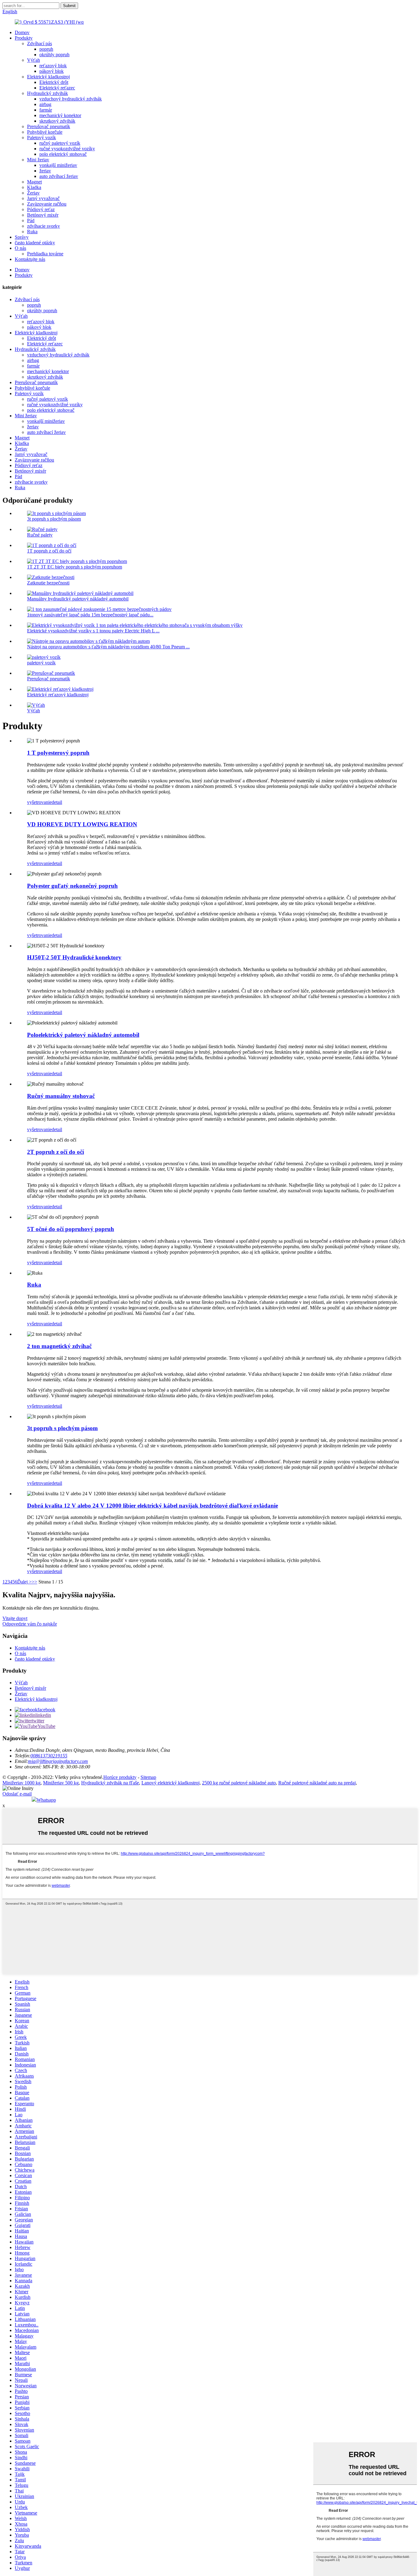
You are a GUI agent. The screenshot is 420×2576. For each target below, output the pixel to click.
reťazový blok (53, 66)
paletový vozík (41, 663)
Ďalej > (24, 1582)
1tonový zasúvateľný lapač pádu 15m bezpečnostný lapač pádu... (90, 615)
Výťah (34, 60)
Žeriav (33, 193)
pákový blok (52, 71)
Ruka (32, 232)
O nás (20, 248)
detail (57, 802)
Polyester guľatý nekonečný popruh (72, 886)
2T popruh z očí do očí (55, 1152)
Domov (22, 32)
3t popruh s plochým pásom (54, 519)
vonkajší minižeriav (58, 165)
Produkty (24, 38)
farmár (46, 110)
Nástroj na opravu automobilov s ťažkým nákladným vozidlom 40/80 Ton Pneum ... (108, 647)
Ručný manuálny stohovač (61, 1096)
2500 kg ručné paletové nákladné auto (239, 1783)
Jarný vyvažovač (43, 198)
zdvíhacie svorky (44, 226)
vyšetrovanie (39, 802)
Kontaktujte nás (30, 259)
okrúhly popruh (54, 55)
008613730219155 (49, 1756)
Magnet (34, 182)
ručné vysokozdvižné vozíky (67, 149)
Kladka (34, 187)
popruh (46, 49)
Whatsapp (46, 1800)
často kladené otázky (35, 243)
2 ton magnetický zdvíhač (59, 1346)
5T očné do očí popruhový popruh (71, 1229)
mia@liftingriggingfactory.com (58, 1761)
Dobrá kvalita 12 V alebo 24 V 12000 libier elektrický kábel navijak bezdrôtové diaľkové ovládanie (153, 1506)
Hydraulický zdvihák (48, 93)
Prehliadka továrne (45, 254)
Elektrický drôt (54, 82)
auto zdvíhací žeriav (59, 176)
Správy (22, 237)
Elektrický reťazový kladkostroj (58, 695)
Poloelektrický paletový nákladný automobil (83, 1035)
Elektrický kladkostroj (48, 77)
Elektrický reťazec (57, 88)
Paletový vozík (42, 138)
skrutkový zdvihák (57, 121)
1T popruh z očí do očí (49, 551)
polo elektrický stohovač (63, 154)
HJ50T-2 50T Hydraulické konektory (74, 957)
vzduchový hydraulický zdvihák (71, 99)
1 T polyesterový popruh (58, 753)
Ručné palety (40, 535)
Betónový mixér (43, 215)
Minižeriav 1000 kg (22, 1783)
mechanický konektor (60, 115)
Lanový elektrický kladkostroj (170, 1783)
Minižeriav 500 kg (61, 1783)
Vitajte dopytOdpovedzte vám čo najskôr (30, 1621)
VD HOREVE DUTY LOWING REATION (82, 824)
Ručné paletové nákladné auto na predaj (317, 1783)
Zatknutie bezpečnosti (48, 583)
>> (34, 1582)
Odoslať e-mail (17, 1794)
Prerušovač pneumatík (49, 126)
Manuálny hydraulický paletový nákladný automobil (78, 599)
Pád (31, 220)
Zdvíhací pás (40, 43)
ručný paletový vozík (60, 143)
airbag (45, 104)
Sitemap (148, 1777)
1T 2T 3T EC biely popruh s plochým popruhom (75, 567)
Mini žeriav (38, 160)
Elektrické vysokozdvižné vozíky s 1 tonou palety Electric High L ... (93, 631)
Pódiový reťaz (41, 209)
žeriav (45, 171)
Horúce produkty (120, 1777)
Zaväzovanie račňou (47, 204)
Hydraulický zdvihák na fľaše (110, 1783)
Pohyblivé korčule (45, 132)
